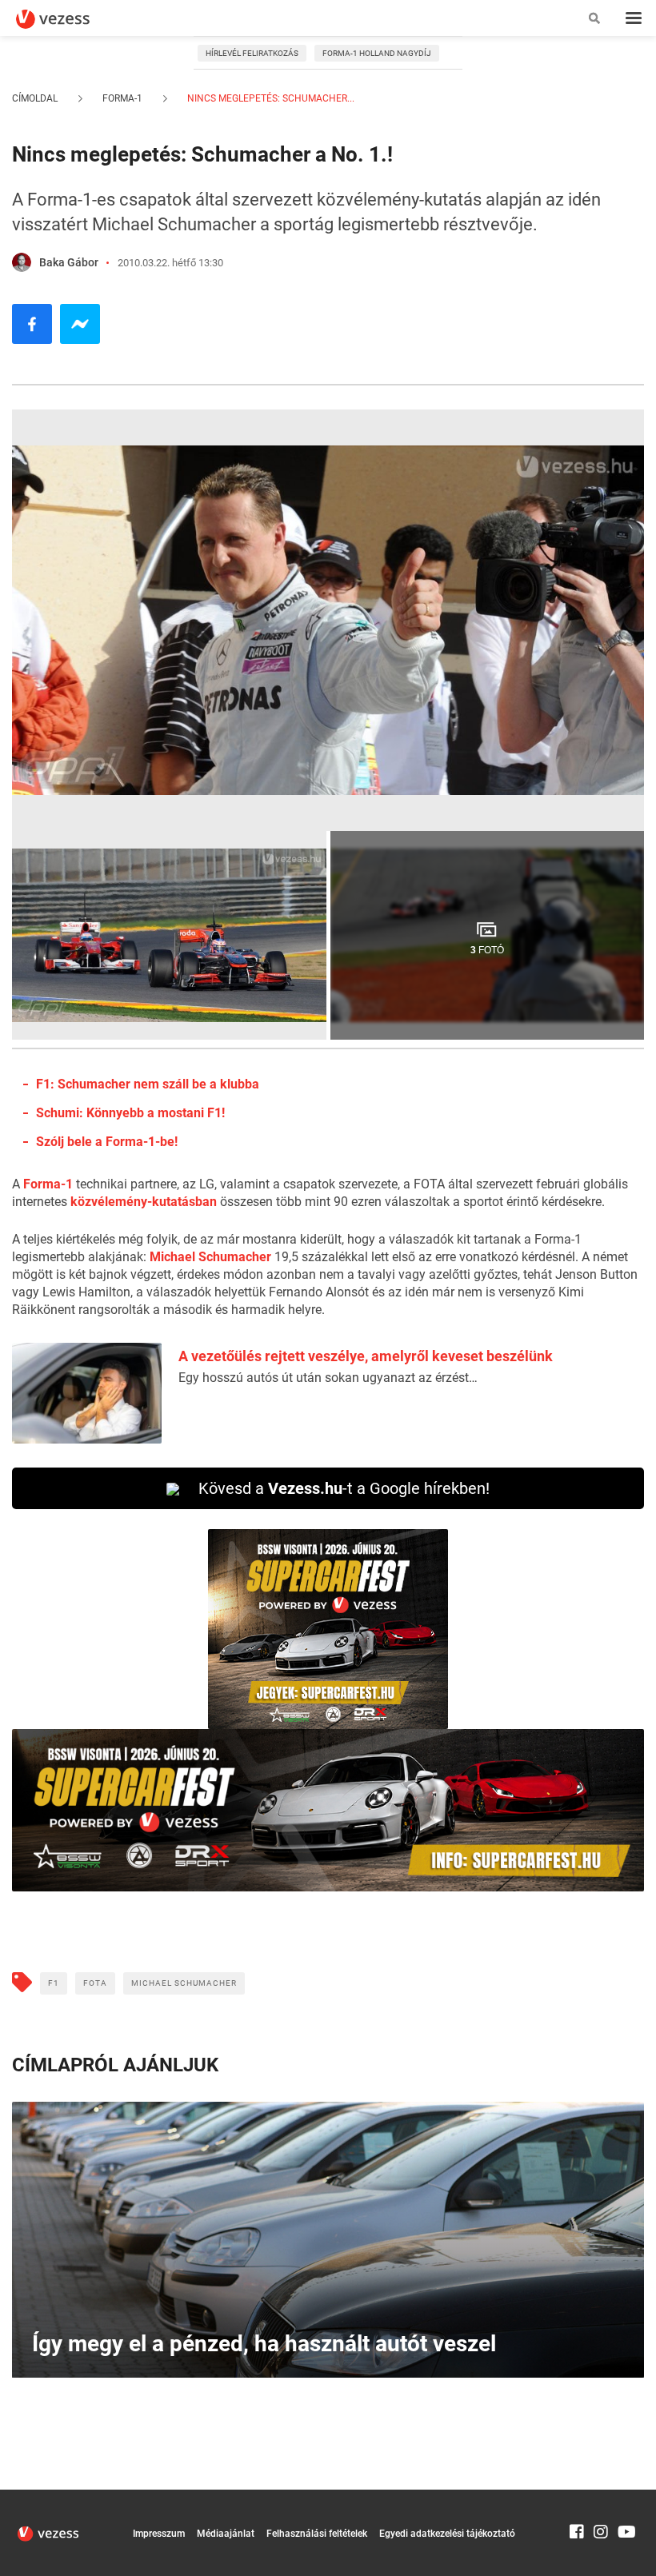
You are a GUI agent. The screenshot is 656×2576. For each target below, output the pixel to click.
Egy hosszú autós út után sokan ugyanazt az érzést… (328, 1378)
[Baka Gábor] (22, 262)
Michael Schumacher (210, 1257)
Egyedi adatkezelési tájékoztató (447, 2534)
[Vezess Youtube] (625, 2497)
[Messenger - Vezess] (80, 324)
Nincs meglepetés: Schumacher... (270, 98)
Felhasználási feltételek (317, 2534)
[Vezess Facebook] (577, 2497)
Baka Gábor (69, 262)
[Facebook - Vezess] (32, 324)
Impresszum (159, 2534)
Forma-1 (122, 98)
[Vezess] (68, 19)
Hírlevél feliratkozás (252, 53)
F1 (54, 1983)
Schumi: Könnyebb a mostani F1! (130, 1113)
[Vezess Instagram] (601, 2497)
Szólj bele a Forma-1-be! (107, 1142)
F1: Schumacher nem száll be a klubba (148, 1084)
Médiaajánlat (226, 2534)
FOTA (95, 1983)
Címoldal (35, 98)
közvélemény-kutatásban (144, 1202)
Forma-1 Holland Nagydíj (377, 53)
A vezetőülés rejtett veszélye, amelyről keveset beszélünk (366, 1356)
